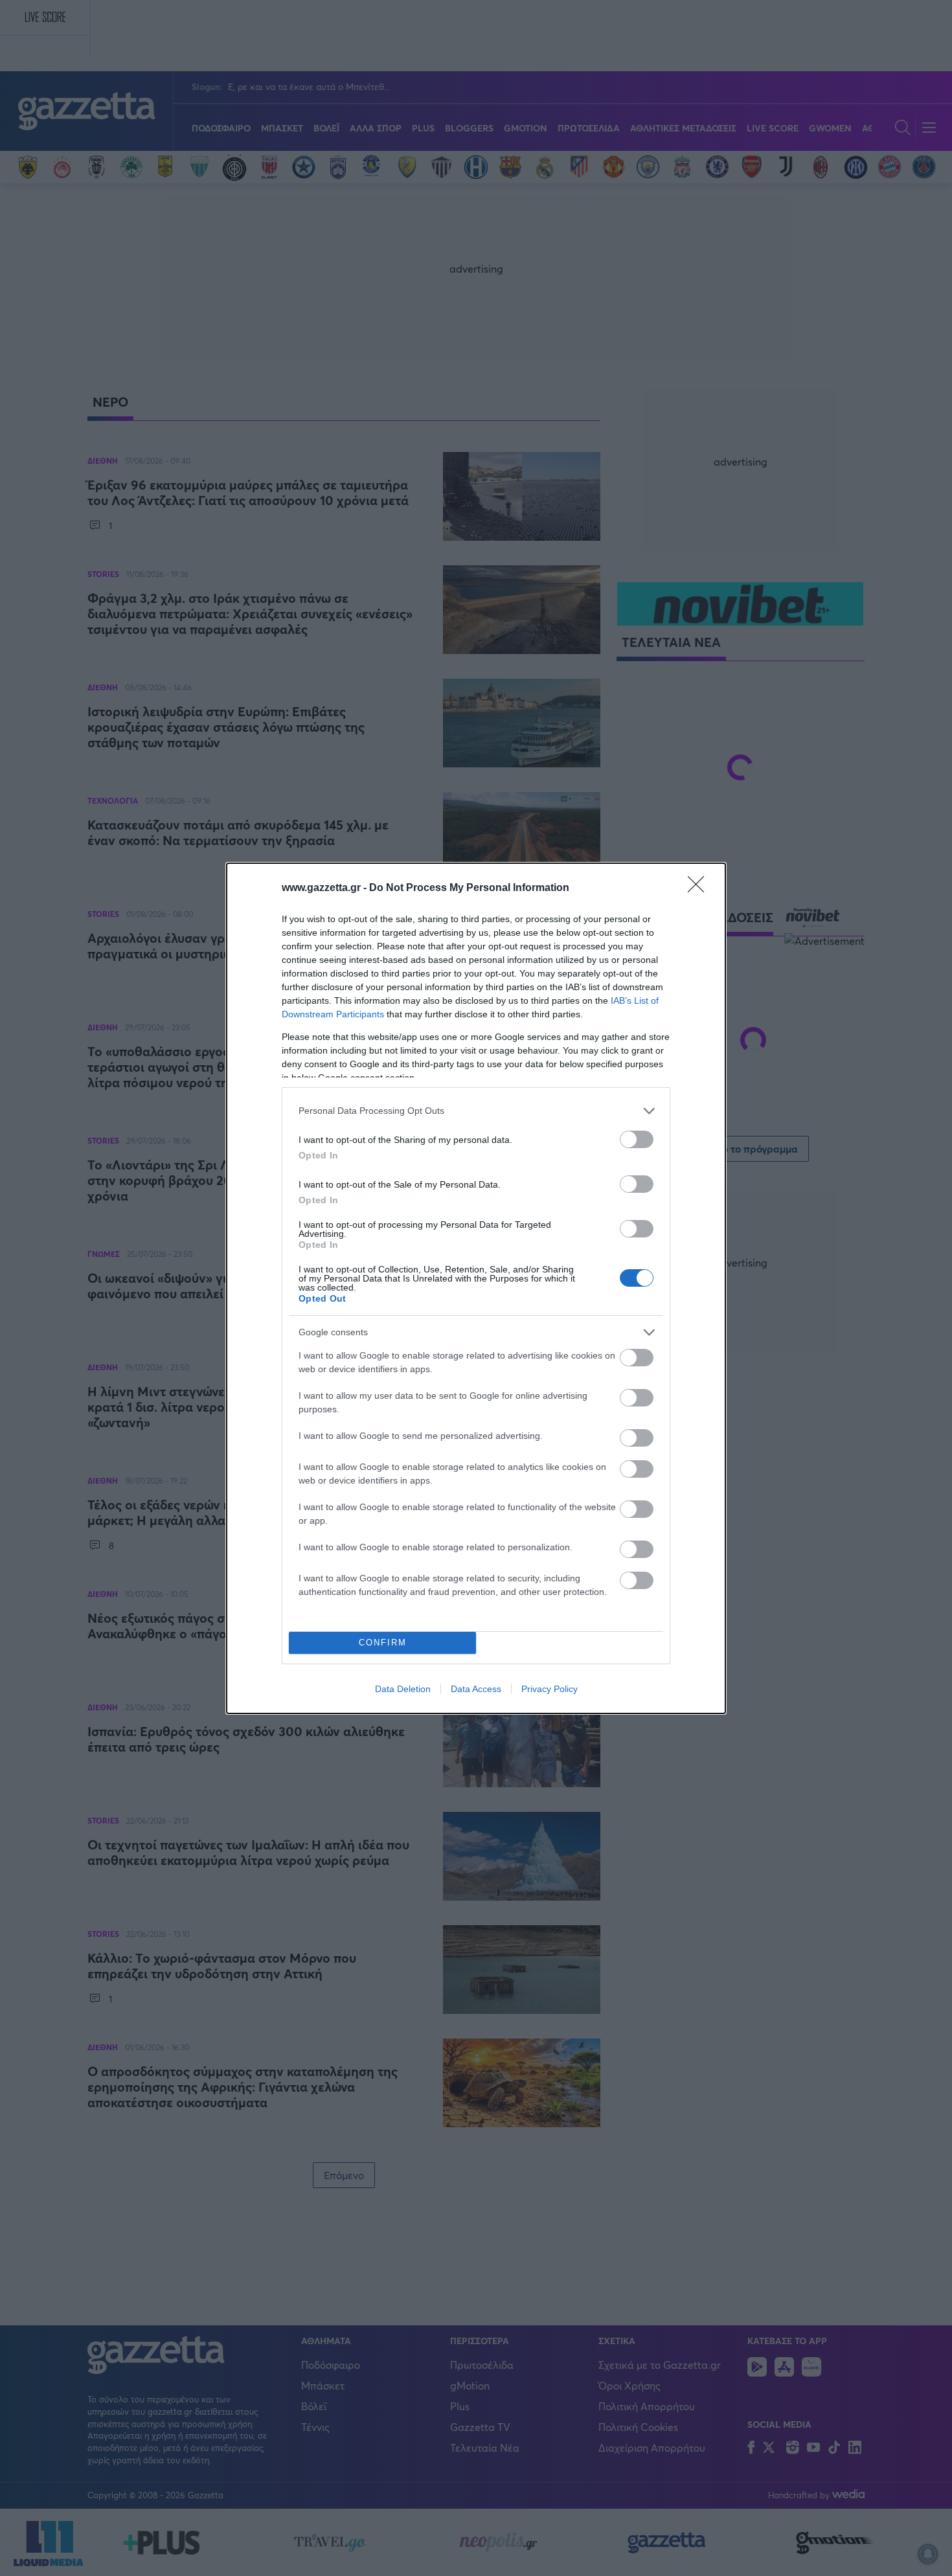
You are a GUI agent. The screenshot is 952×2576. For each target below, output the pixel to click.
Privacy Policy (550, 1689)
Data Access (476, 1689)
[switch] (637, 1139)
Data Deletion (403, 1689)
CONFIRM (383, 1643)
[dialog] (476, 1288)
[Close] (700, 888)
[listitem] (476, 1111)
